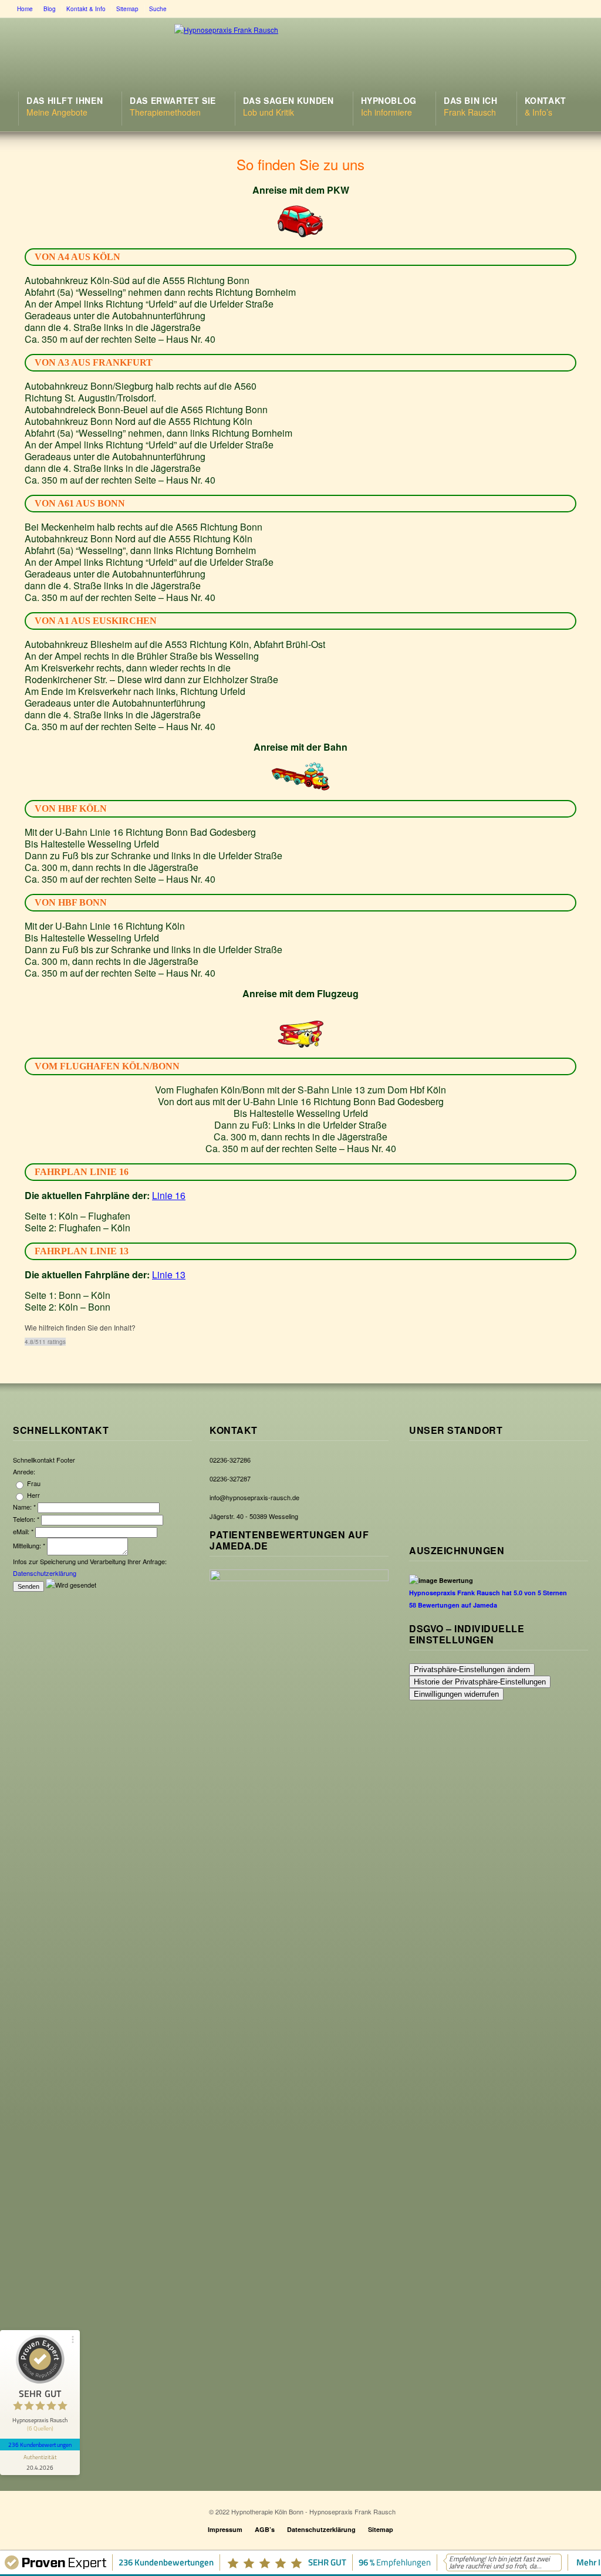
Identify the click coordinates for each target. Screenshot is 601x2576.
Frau (33, 1483)
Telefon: (26, 1519)
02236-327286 (230, 1460)
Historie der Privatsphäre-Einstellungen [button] (480, 1682)
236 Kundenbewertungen (40, 2445)
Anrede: (24, 1471)
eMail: (23, 1531)
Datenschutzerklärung (45, 1573)
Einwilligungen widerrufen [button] (456, 1694)
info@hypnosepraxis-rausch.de (254, 1497)
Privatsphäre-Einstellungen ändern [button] (472, 1669)
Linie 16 (169, 1195)
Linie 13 (169, 1275)
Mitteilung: (29, 1545)
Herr (33, 1495)
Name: (24, 1507)
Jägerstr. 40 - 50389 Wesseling (254, 1516)
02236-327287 (230, 1478)
